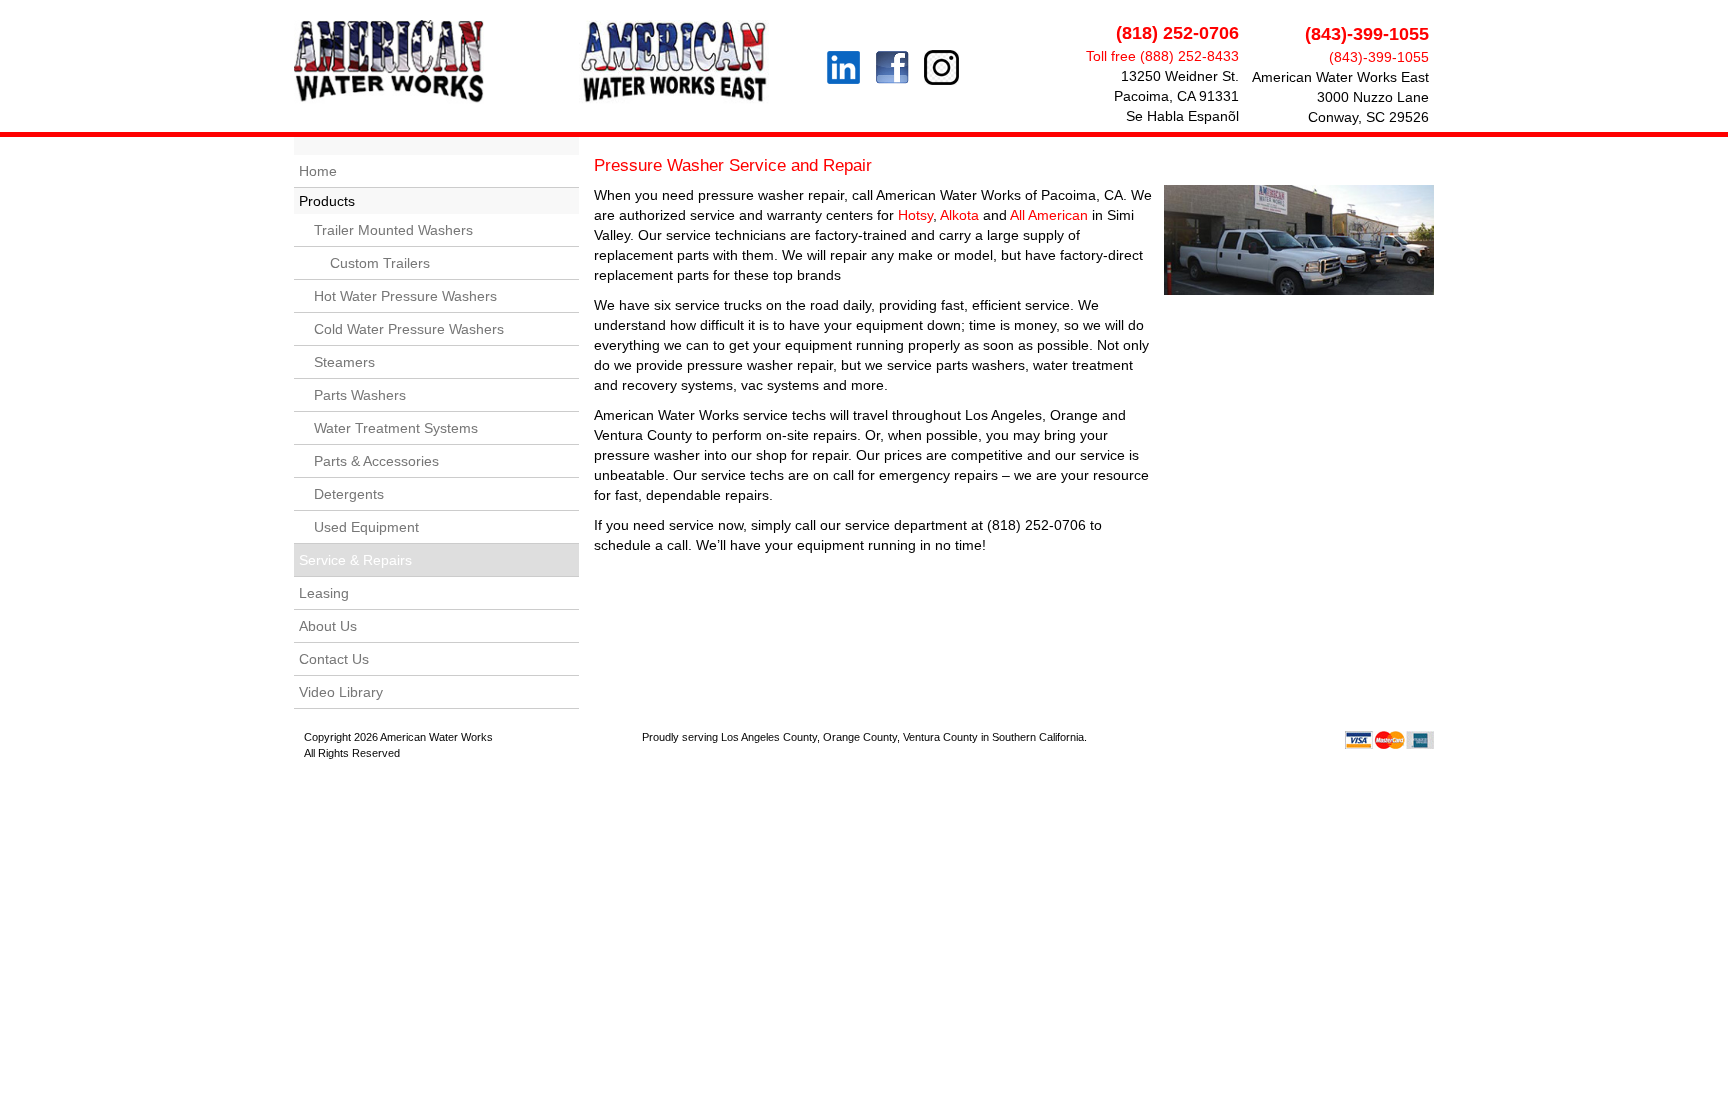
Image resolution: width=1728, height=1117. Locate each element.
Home (318, 171)
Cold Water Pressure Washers (409, 329)
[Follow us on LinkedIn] (843, 42)
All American (1049, 215)
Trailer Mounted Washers (393, 230)
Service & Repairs (355, 560)
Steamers (344, 362)
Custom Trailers (372, 263)
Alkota (959, 215)
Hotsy (915, 215)
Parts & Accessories (376, 461)
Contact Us (334, 659)
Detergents (349, 494)
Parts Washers (360, 395)
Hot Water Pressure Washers (405, 296)
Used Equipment (366, 527)
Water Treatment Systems (396, 428)
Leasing (324, 593)
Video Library (341, 692)
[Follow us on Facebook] (887, 70)
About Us (328, 626)
